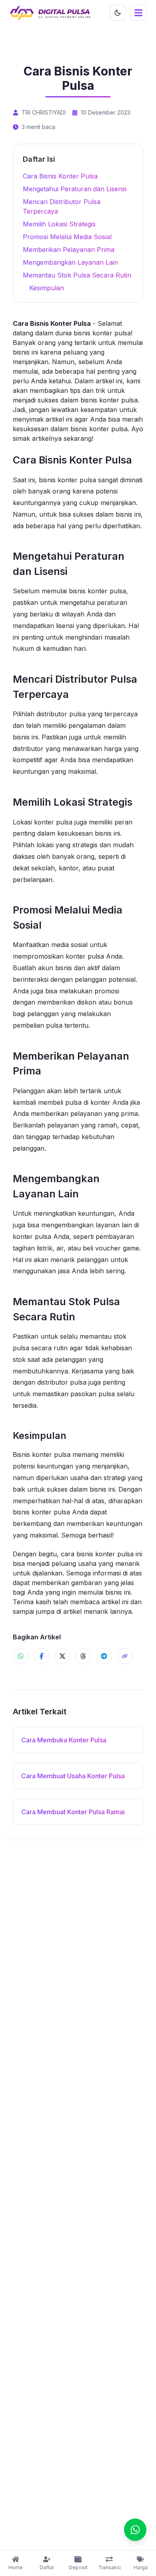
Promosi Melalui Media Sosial (67, 237)
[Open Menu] (138, 13)
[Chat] (135, 2530)
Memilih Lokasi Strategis (59, 224)
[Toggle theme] (118, 13)
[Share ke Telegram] (104, 1656)
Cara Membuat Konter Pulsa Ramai (73, 1812)
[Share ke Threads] (83, 1656)
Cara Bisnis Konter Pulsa (60, 176)
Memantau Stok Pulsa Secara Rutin (77, 275)
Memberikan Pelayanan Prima (69, 250)
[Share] (125, 1656)
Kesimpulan (47, 288)
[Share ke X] (62, 1656)
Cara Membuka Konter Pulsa (64, 1740)
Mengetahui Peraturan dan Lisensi (75, 189)
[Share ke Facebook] (42, 1656)
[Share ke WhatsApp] (21, 1656)
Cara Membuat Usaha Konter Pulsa (73, 1776)
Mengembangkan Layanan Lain (70, 262)
